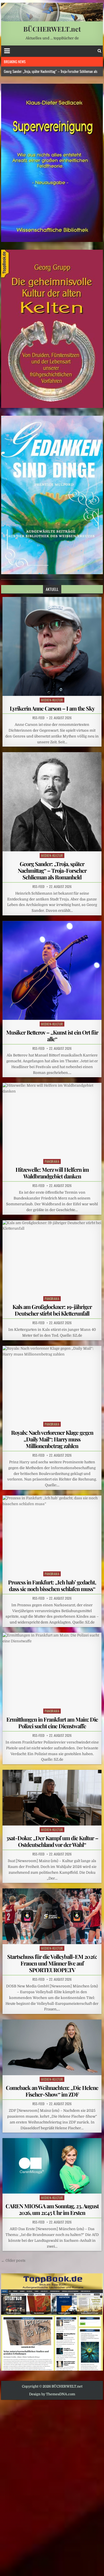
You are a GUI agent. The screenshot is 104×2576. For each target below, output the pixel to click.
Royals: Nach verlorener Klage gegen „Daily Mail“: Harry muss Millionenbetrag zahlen (52, 1439)
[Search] (99, 51)
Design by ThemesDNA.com (52, 2394)
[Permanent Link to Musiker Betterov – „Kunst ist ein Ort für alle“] (52, 971)
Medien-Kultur (52, 700)
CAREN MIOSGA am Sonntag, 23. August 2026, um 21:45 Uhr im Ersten (52, 2209)
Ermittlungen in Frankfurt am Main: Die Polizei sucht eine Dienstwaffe (52, 1723)
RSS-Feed (38, 718)
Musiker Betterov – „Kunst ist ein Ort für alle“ (52, 1036)
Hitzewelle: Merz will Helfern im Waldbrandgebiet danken (52, 1173)
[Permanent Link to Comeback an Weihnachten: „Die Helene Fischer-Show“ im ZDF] (52, 2047)
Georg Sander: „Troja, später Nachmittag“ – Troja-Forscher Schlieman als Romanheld (52, 870)
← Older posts (13, 2260)
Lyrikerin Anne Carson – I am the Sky (52, 708)
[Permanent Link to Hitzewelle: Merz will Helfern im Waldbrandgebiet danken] (52, 1120)
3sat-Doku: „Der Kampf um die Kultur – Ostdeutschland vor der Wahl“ (52, 1841)
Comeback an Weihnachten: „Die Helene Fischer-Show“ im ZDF (52, 2091)
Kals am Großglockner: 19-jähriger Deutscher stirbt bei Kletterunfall (52, 1310)
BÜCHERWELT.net (52, 29)
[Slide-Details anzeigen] (52, 163)
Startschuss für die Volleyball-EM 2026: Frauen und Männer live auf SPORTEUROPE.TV (52, 1963)
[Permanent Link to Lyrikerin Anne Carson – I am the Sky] (52, 647)
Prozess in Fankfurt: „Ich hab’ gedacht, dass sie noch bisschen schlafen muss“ (52, 1585)
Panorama (52, 1161)
